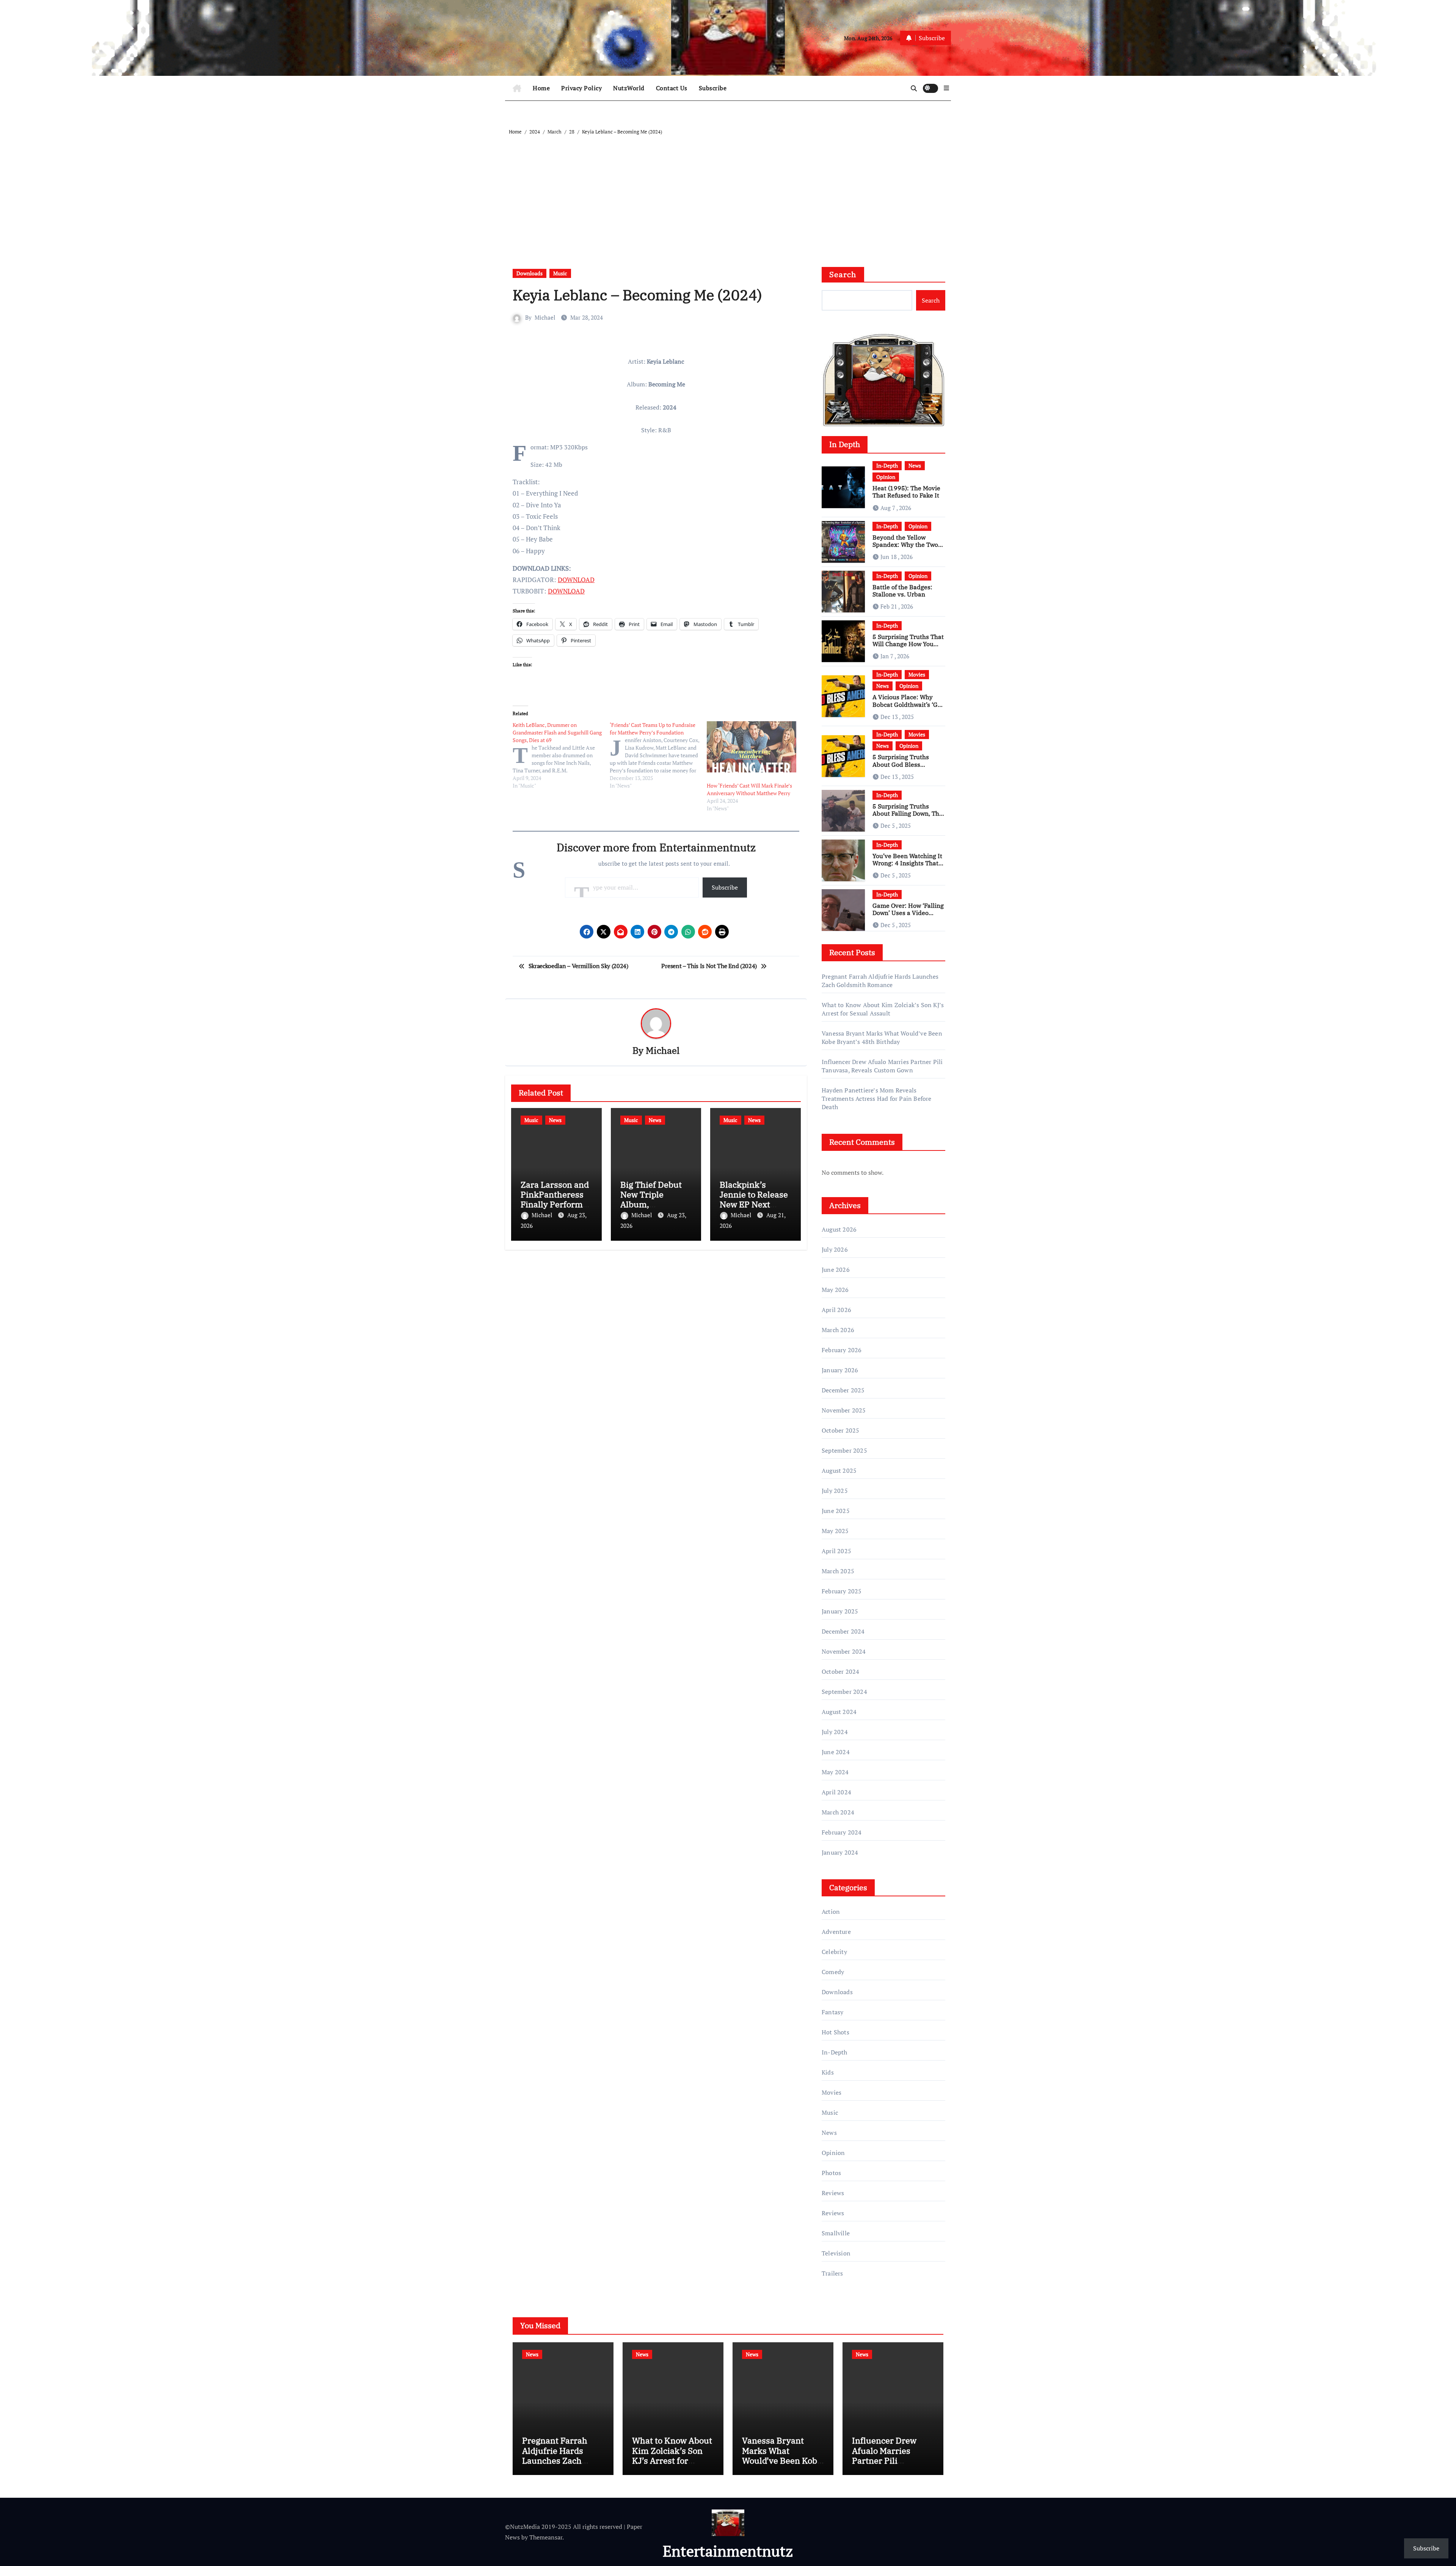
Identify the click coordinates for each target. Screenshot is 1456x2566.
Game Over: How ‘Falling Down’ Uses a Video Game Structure (908, 913)
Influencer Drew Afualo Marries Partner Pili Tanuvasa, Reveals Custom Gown (882, 1066)
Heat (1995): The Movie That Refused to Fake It (906, 492)
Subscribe (713, 88)
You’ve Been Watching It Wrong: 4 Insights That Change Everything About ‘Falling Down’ (907, 867)
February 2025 (842, 1591)
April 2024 (836, 1792)
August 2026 (839, 1229)
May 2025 (835, 1531)
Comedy (833, 1972)
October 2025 (840, 1430)
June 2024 (836, 1752)
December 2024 (843, 1631)
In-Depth (887, 465)
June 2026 (836, 1270)
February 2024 (842, 1832)
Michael (545, 317)
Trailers (832, 2273)
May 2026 (835, 1290)
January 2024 (840, 1852)
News (555, 1120)
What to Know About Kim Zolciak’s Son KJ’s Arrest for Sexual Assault (883, 1009)
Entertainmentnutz (728, 2551)
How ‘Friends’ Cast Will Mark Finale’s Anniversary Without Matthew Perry (749, 789)
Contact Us (672, 88)
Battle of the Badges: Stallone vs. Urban (902, 591)
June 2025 (836, 1511)
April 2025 (836, 1551)
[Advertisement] (729, 193)
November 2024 (844, 1651)
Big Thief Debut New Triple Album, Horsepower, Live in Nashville (654, 1205)
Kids (828, 2072)
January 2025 (840, 1611)
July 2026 (835, 1249)
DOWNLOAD (576, 580)
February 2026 (842, 1350)
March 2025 (838, 1571)
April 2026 (836, 1310)
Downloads (530, 273)
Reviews (833, 2193)
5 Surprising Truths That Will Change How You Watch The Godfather (908, 644)
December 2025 (843, 1390)
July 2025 (835, 1491)
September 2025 (844, 1450)
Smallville (836, 2233)
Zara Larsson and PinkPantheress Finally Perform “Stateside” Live (555, 1199)
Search (843, 274)
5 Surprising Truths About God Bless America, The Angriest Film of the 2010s (905, 768)
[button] (946, 88)
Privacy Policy (581, 88)
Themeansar (546, 2537)
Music (560, 273)
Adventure (836, 1932)
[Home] (517, 88)
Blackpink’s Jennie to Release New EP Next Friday (754, 1199)
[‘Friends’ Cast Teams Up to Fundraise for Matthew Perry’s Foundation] (658, 755)
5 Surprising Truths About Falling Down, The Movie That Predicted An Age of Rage (908, 817)
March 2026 (838, 1330)
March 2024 (838, 1812)
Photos (831, 2173)
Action (831, 1912)
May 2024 (835, 1772)
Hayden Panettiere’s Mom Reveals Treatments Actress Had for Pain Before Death (877, 1099)
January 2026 (840, 1370)
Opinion (886, 477)
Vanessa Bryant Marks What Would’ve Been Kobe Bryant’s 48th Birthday (882, 1037)
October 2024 (840, 1671)
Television (836, 2253)
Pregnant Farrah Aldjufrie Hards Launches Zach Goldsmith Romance (880, 981)
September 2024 (844, 1692)
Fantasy (832, 2012)
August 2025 (839, 1471)
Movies (917, 674)
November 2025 (844, 1410)
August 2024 (839, 1712)
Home (541, 88)
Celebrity (834, 1952)
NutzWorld (629, 88)
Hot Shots (835, 2032)
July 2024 (835, 1732)
